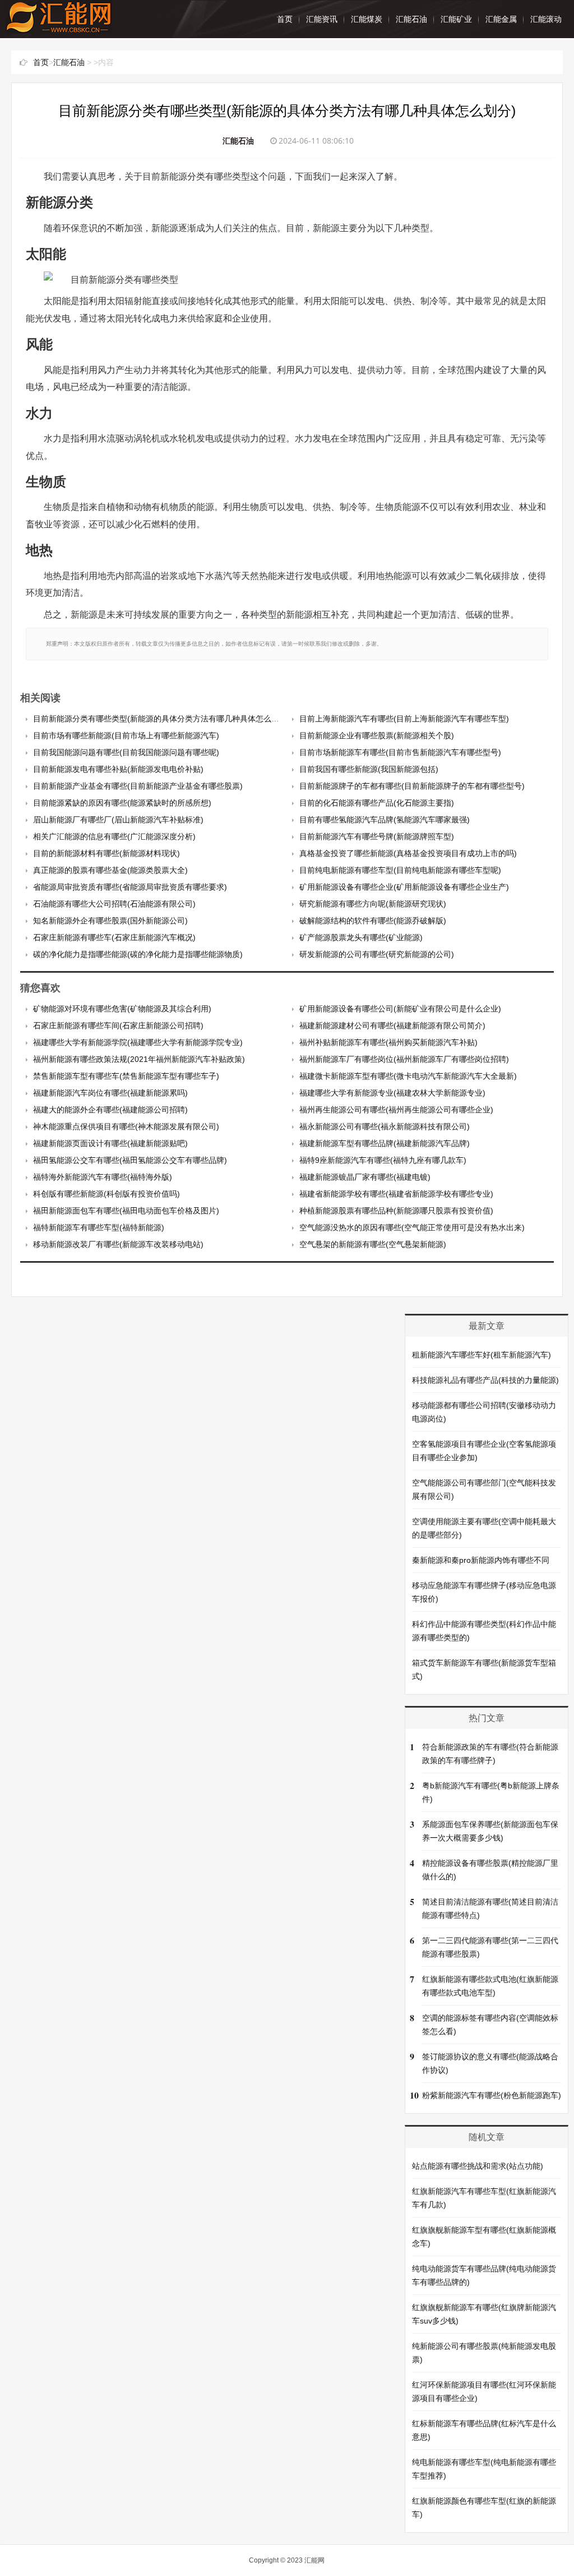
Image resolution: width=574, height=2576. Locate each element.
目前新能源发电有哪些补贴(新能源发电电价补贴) (118, 769)
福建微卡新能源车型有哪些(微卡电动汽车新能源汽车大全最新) (408, 1076)
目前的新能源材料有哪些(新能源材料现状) (107, 853)
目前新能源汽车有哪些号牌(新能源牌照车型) (377, 836)
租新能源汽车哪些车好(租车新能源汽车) (482, 1355)
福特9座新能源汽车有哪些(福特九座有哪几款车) (383, 1160)
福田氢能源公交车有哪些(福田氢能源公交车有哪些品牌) (130, 1160)
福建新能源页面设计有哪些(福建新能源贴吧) (110, 1143)
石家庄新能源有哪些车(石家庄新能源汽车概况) (114, 937)
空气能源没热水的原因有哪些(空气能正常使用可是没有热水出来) (412, 1227)
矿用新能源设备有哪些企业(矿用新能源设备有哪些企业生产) (404, 887)
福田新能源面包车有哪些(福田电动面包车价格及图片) (126, 1211)
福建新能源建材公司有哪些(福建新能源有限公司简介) (392, 1025)
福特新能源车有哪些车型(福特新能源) (99, 1227)
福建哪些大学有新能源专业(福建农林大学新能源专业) (392, 1093)
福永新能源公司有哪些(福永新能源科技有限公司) (385, 1126)
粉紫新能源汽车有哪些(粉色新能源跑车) (492, 2095)
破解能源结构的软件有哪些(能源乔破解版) (373, 921)
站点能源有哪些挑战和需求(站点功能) (478, 2166)
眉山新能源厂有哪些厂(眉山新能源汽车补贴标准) (118, 820)
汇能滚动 (546, 19)
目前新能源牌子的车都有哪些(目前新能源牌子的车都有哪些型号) (412, 786)
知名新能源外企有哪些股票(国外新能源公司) (110, 921)
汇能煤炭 (367, 19)
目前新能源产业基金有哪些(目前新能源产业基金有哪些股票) (138, 786)
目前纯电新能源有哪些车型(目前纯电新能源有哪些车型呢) (400, 870)
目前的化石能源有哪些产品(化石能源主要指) (377, 803)
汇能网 (314, 2560)
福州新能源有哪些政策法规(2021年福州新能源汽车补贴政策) (139, 1059)
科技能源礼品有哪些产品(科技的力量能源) (485, 1380)
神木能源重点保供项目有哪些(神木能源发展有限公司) (126, 1126)
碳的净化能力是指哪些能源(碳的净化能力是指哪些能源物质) (138, 954)
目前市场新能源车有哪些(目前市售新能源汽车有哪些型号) (400, 752)
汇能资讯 (322, 19)
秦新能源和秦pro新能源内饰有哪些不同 (481, 1560)
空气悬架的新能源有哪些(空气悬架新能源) (373, 1244)
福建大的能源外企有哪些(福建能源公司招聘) (110, 1110)
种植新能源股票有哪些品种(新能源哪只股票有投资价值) (396, 1211)
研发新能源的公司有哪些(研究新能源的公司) (377, 954)
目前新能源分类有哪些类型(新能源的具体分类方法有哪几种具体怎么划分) (161, 719)
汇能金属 (501, 19)
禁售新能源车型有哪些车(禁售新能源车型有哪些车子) (126, 1076)
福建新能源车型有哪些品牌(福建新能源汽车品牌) (385, 1143)
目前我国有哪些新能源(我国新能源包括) (369, 769)
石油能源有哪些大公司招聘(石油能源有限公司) (114, 904)
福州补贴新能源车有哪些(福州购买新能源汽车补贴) (388, 1042)
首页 (285, 19)
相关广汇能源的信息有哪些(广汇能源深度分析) (114, 836)
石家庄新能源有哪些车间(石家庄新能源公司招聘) (118, 1025)
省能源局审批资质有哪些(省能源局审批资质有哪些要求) (130, 887)
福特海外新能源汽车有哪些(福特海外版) (103, 1177)
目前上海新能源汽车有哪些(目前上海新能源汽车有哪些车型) (404, 719)
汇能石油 (411, 19)
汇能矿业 (456, 19)
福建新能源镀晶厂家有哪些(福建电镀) (365, 1177)
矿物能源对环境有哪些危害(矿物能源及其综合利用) (122, 1009)
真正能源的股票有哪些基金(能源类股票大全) (110, 870)
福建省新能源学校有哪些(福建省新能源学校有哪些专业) (396, 1194)
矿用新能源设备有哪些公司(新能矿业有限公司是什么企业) (400, 1009)
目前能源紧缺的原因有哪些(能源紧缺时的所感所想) (122, 803)
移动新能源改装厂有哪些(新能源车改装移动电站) (118, 1244)
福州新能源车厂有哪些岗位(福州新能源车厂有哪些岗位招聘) (404, 1059)
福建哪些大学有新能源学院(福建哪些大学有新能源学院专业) (138, 1042)
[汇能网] (59, 28)
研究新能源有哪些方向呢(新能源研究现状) (373, 904)
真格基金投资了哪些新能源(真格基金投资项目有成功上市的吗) (408, 853)
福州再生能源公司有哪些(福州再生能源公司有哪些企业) (396, 1110)
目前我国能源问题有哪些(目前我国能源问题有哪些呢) (126, 752)
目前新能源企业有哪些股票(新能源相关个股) (377, 735)
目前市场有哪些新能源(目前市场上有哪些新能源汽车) (126, 735)
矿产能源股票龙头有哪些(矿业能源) (361, 937)
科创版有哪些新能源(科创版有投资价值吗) (107, 1194)
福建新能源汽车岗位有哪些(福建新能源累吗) (110, 1093)
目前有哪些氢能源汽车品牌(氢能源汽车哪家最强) (385, 820)
